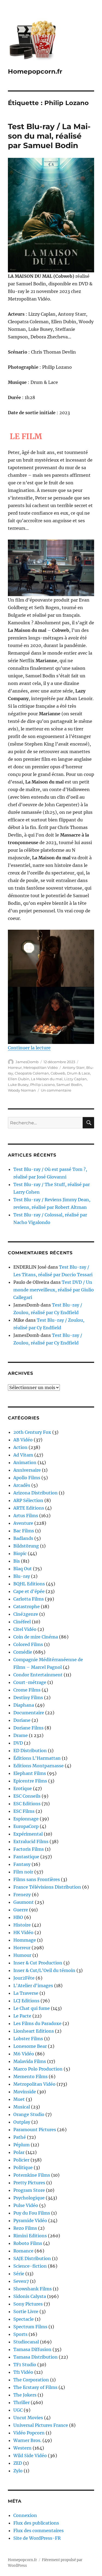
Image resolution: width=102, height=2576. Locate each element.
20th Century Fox (32, 1432)
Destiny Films (28, 1697)
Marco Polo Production (38, 2069)
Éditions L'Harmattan (37, 1758)
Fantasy (22, 1864)
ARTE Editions (29, 1508)
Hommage (25, 1940)
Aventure (23, 1523)
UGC (18, 2410)
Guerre (21, 1910)
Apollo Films (27, 1478)
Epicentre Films (30, 1781)
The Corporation (31, 2380)
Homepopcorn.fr (35, 71)
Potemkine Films (32, 2175)
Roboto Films (28, 2243)
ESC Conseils (27, 1796)
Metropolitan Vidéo (41, 1067)
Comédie (23, 1652)
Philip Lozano (42, 1085)
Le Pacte (22, 2016)
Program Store (29, 2190)
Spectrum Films (30, 2327)
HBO (18, 1917)
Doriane (22, 1720)
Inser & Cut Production (38, 1963)
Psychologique (29, 2198)
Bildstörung (26, 1546)
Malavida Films (30, 2061)
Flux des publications (36, 2523)
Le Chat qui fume (32, 2008)
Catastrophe (27, 1607)
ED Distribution (30, 1751)
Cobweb (58, 1073)
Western (22, 2448)
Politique (23, 2167)
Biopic (20, 1553)
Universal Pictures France (41, 2425)
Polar (19, 2152)
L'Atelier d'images (33, 1986)
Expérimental (28, 1834)
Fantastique (26, 1857)
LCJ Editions (26, 2001)
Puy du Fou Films (32, 2213)
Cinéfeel (22, 1622)
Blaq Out (23, 1569)
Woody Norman (22, 1090)
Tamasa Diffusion (32, 2349)
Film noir (23, 1872)
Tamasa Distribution (35, 2357)
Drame (21, 1735)
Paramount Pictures (35, 2130)
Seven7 (21, 2281)
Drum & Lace (78, 1073)
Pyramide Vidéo (30, 2221)
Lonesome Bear (30, 2046)
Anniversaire (27, 1470)
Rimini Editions (30, 2236)
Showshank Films (33, 2289)
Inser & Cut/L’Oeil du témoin (44, 1970)
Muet (19, 2099)
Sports (20, 2334)
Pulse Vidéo (26, 2205)
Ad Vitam (23, 1455)
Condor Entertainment (38, 1675)
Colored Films (28, 1644)
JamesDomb (27, 1062)
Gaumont (24, 1902)
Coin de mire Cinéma (36, 1637)
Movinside (25, 2092)
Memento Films (30, 2077)
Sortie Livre (26, 2311)
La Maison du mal (47, 1079)
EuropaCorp (26, 1826)
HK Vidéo (23, 1932)
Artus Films (26, 1516)
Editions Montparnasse (38, 1766)
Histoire (22, 1925)
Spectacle (24, 2319)
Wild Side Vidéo (30, 2456)
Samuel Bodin (69, 1085)
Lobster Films (28, 2039)
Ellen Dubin (19, 1079)
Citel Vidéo (25, 1629)
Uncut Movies (28, 2418)
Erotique (23, 1788)
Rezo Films (25, 2228)
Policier (21, 2160)
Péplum (21, 2145)
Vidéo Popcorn (29, 2433)
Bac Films (24, 1531)
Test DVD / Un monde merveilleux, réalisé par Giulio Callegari (54, 1290)
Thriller (21, 2402)
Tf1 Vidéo (23, 2372)
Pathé (20, 2137)
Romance (23, 2251)
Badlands (23, 1538)
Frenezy (22, 1895)
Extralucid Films (31, 1842)
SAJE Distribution (32, 2258)
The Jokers (25, 2395)
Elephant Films (30, 1773)
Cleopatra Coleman (32, 1073)
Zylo (18, 2471)
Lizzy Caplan (75, 1079)
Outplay (22, 2122)
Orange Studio (29, 2114)
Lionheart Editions (34, 2031)
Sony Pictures (28, 2304)
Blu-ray (22, 1576)
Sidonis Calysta (30, 2296)
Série (19, 2274)
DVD (18, 1743)
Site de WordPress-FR (37, 2538)
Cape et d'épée (29, 1591)
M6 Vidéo (24, 2054)
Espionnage (26, 1819)
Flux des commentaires (38, 2531)
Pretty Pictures (29, 2183)
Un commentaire (56, 1090)
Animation (25, 1462)
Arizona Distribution (35, 1493)
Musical (22, 2107)
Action (20, 1447)
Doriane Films (28, 1728)
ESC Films (24, 1811)
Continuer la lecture (29, 1048)
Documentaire (29, 1713)
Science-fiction (30, 2266)
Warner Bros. (27, 2440)
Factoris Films (29, 1849)
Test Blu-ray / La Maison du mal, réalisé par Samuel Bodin (49, 136)
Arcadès (22, 1485)
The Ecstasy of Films (35, 2387)
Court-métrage (30, 1682)
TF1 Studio (25, 2365)
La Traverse (26, 1993)
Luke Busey (18, 1085)
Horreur (15, 1067)
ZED (18, 2463)
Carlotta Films (29, 1599)
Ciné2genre (26, 1614)
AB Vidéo (23, 1440)
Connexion (25, 2515)
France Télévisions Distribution (47, 1887)
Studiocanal (26, 2342)
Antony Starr (74, 1067)
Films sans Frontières (37, 1879)
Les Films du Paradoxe (37, 2023)
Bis (17, 1561)
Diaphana (24, 1705)
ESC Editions (27, 1804)
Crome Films (27, 1690)
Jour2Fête (24, 1978)
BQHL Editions (29, 1584)
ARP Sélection (28, 1500)
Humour (22, 1955)
